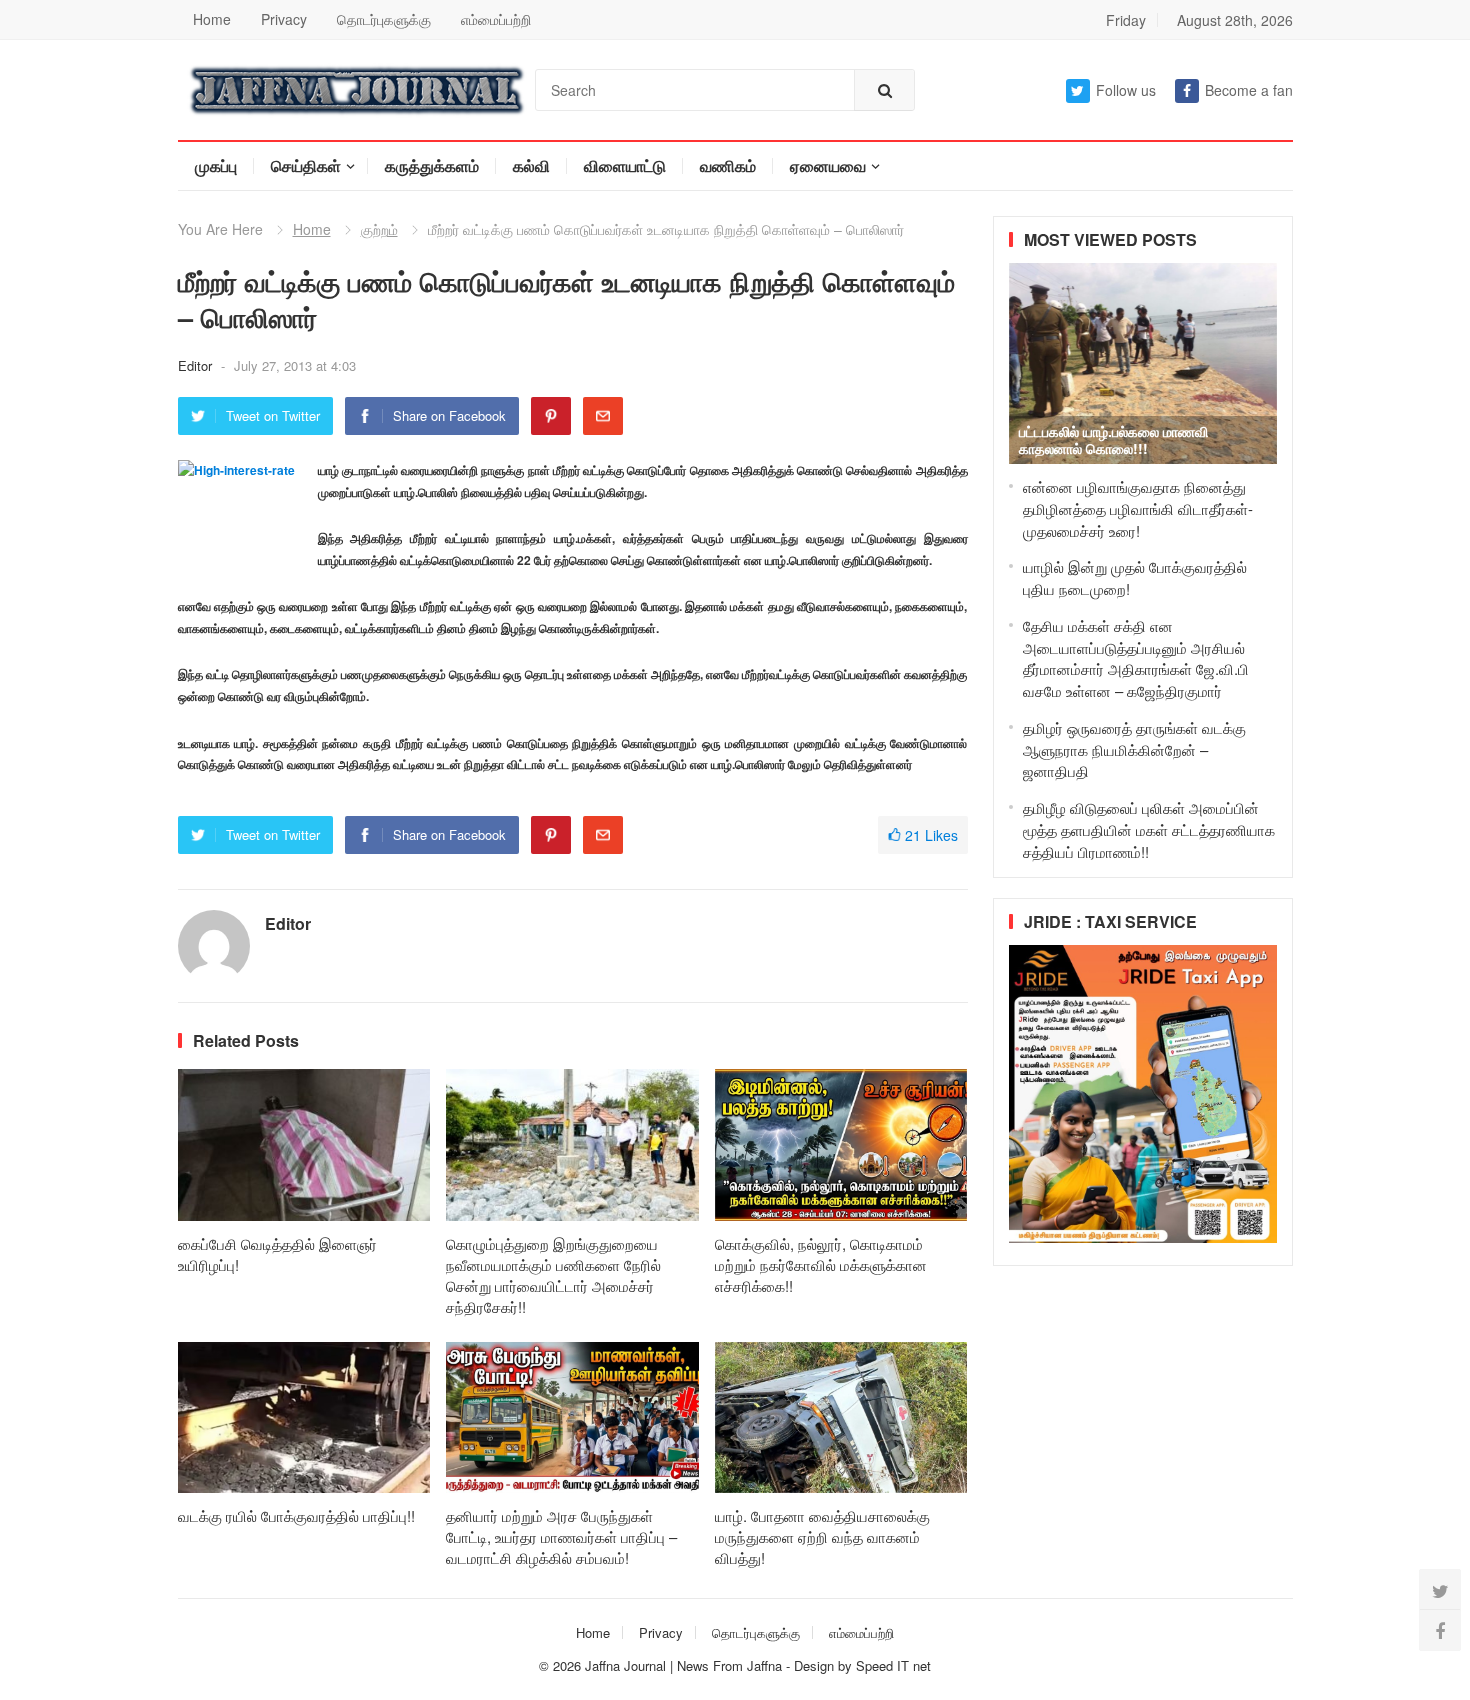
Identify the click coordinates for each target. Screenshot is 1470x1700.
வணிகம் (728, 165)
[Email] (603, 416)
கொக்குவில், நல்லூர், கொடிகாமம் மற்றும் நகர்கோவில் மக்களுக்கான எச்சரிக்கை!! (821, 1264)
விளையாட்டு (625, 165)
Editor (197, 365)
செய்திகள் (306, 165)
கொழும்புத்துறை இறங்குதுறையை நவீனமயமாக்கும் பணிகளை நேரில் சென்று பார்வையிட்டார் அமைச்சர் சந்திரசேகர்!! (553, 1275)
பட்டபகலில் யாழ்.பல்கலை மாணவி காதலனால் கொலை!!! (1113, 439)
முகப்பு (216, 165)
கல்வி (531, 165)
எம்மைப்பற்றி (496, 19)
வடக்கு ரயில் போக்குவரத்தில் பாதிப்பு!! (296, 1515)
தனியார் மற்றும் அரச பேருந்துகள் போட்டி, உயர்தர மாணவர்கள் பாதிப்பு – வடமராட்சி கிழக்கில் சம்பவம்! (561, 1536)
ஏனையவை (828, 165)
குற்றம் (379, 229)
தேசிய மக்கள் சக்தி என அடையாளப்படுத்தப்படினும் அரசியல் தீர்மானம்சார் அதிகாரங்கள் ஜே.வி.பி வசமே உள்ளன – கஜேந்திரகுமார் (1136, 658)
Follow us (1126, 90)
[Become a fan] (1440, 1630)
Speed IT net (893, 1665)
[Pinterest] (551, 416)
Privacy (284, 19)
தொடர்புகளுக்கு (384, 19)
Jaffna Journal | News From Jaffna (683, 1665)
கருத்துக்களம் (432, 165)
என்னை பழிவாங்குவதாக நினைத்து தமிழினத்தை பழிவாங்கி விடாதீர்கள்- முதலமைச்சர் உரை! (1138, 508)
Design (816, 1665)
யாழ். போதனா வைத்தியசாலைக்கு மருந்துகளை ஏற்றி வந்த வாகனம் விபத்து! (822, 1536)
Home (212, 19)
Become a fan (1249, 90)
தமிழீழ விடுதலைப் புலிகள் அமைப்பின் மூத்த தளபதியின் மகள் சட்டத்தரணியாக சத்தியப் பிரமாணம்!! (1149, 829)
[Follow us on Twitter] (1440, 1590)
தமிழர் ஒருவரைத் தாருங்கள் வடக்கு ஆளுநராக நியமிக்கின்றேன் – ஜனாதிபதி (1134, 749)
